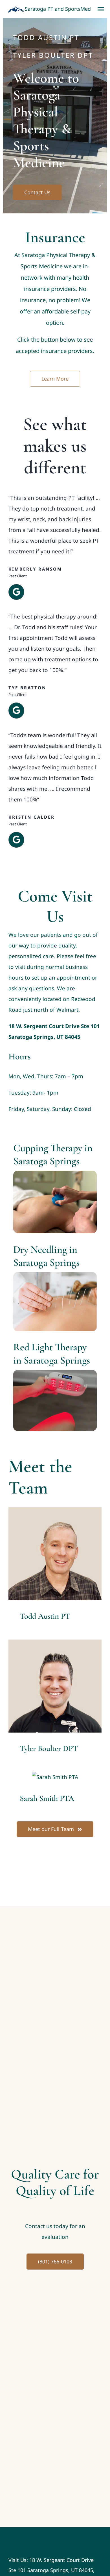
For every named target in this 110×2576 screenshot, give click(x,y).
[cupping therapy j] (55, 1173)
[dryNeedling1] (55, 1275)
